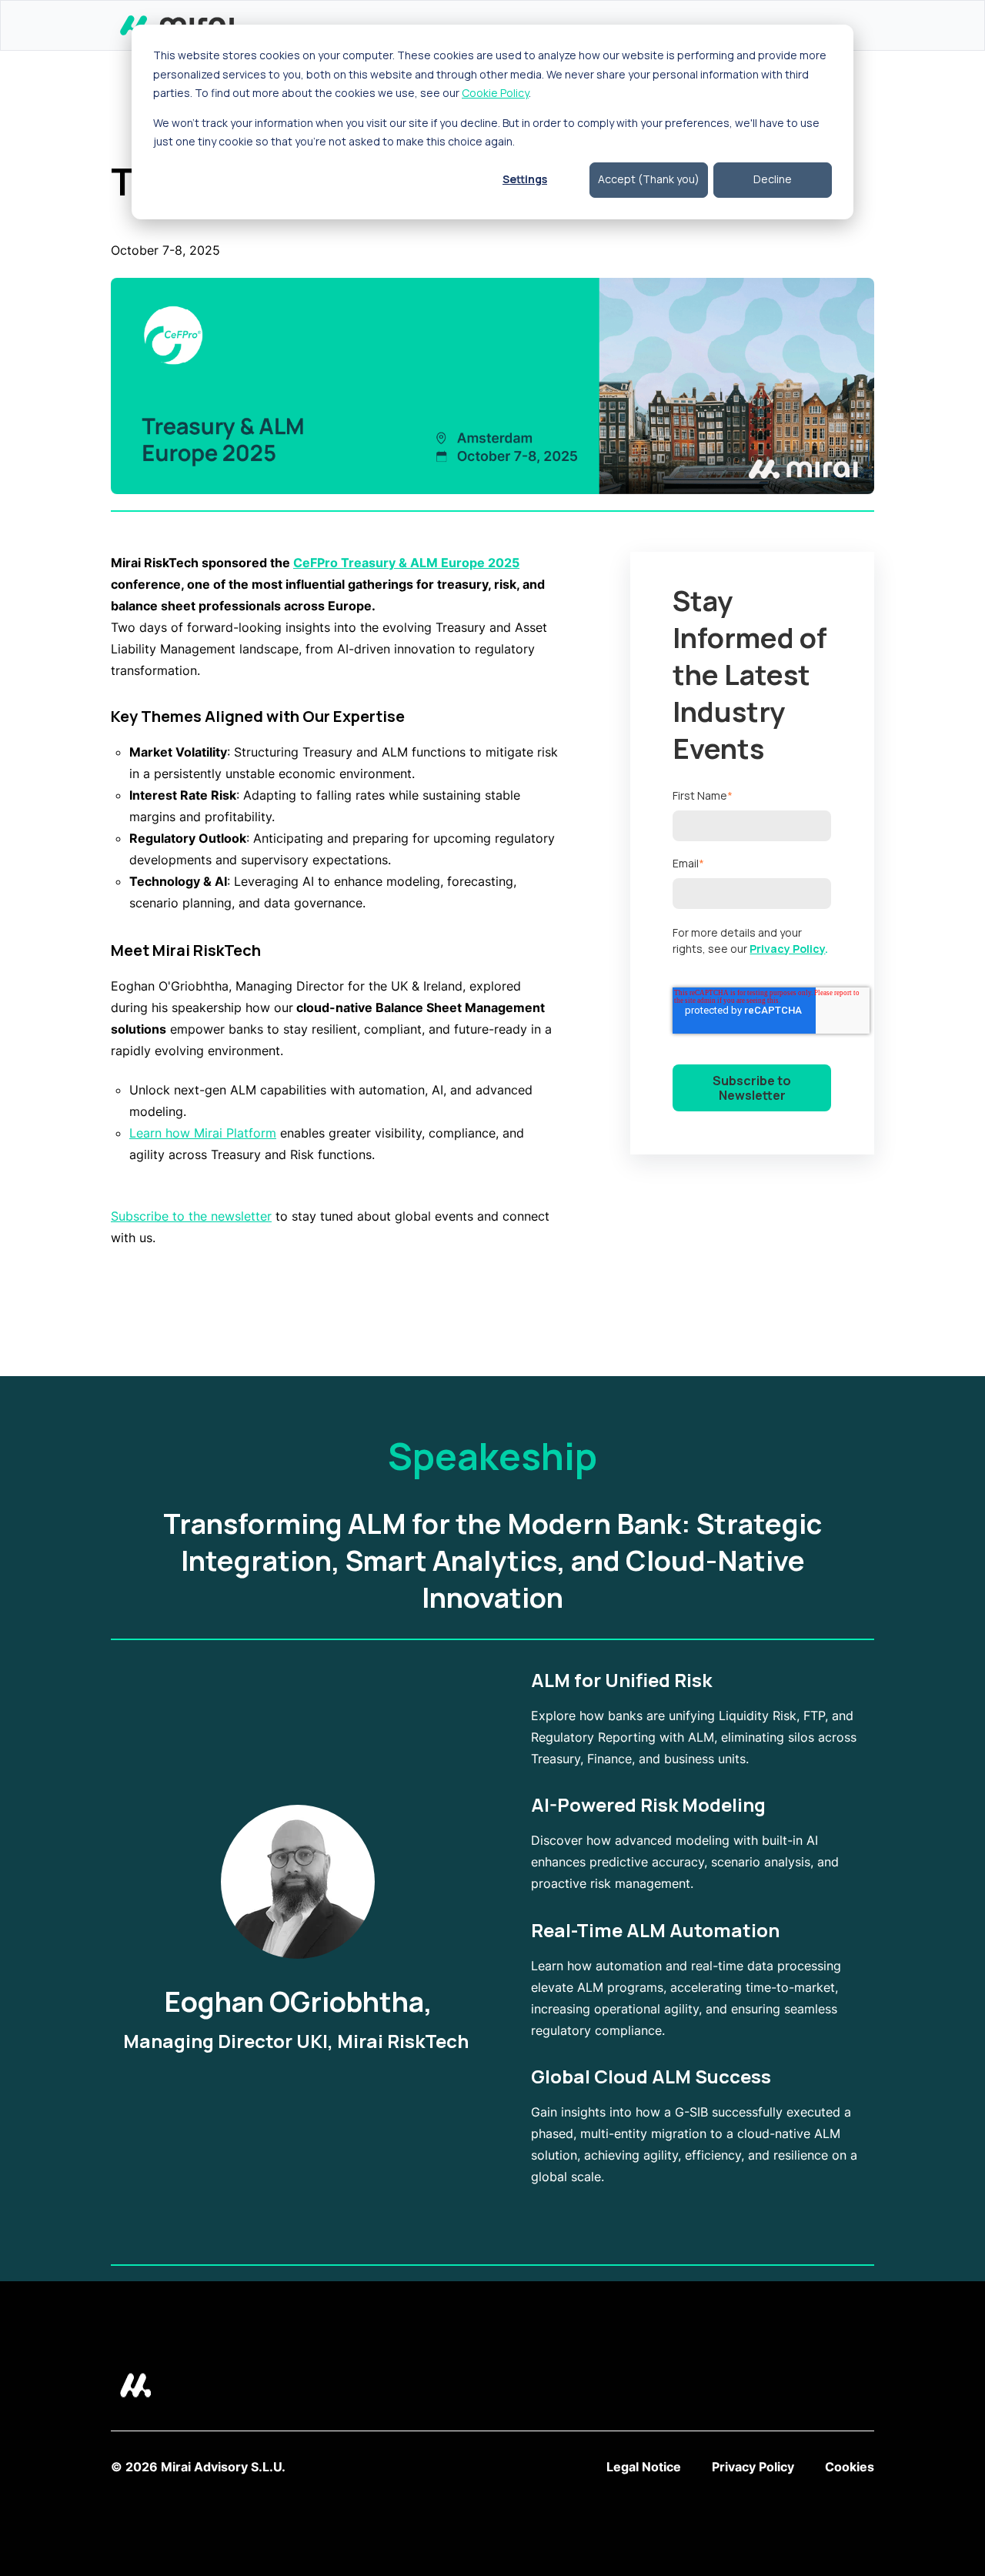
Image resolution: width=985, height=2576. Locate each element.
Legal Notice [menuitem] (644, 2467)
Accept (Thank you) (649, 179)
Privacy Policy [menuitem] (753, 2467)
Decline (773, 179)
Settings (525, 179)
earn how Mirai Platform (206, 1133)
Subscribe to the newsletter (191, 1216)
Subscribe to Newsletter (752, 1088)
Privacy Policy (787, 949)
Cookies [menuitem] (850, 2467)
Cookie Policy (495, 93)
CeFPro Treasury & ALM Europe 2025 (406, 563)
